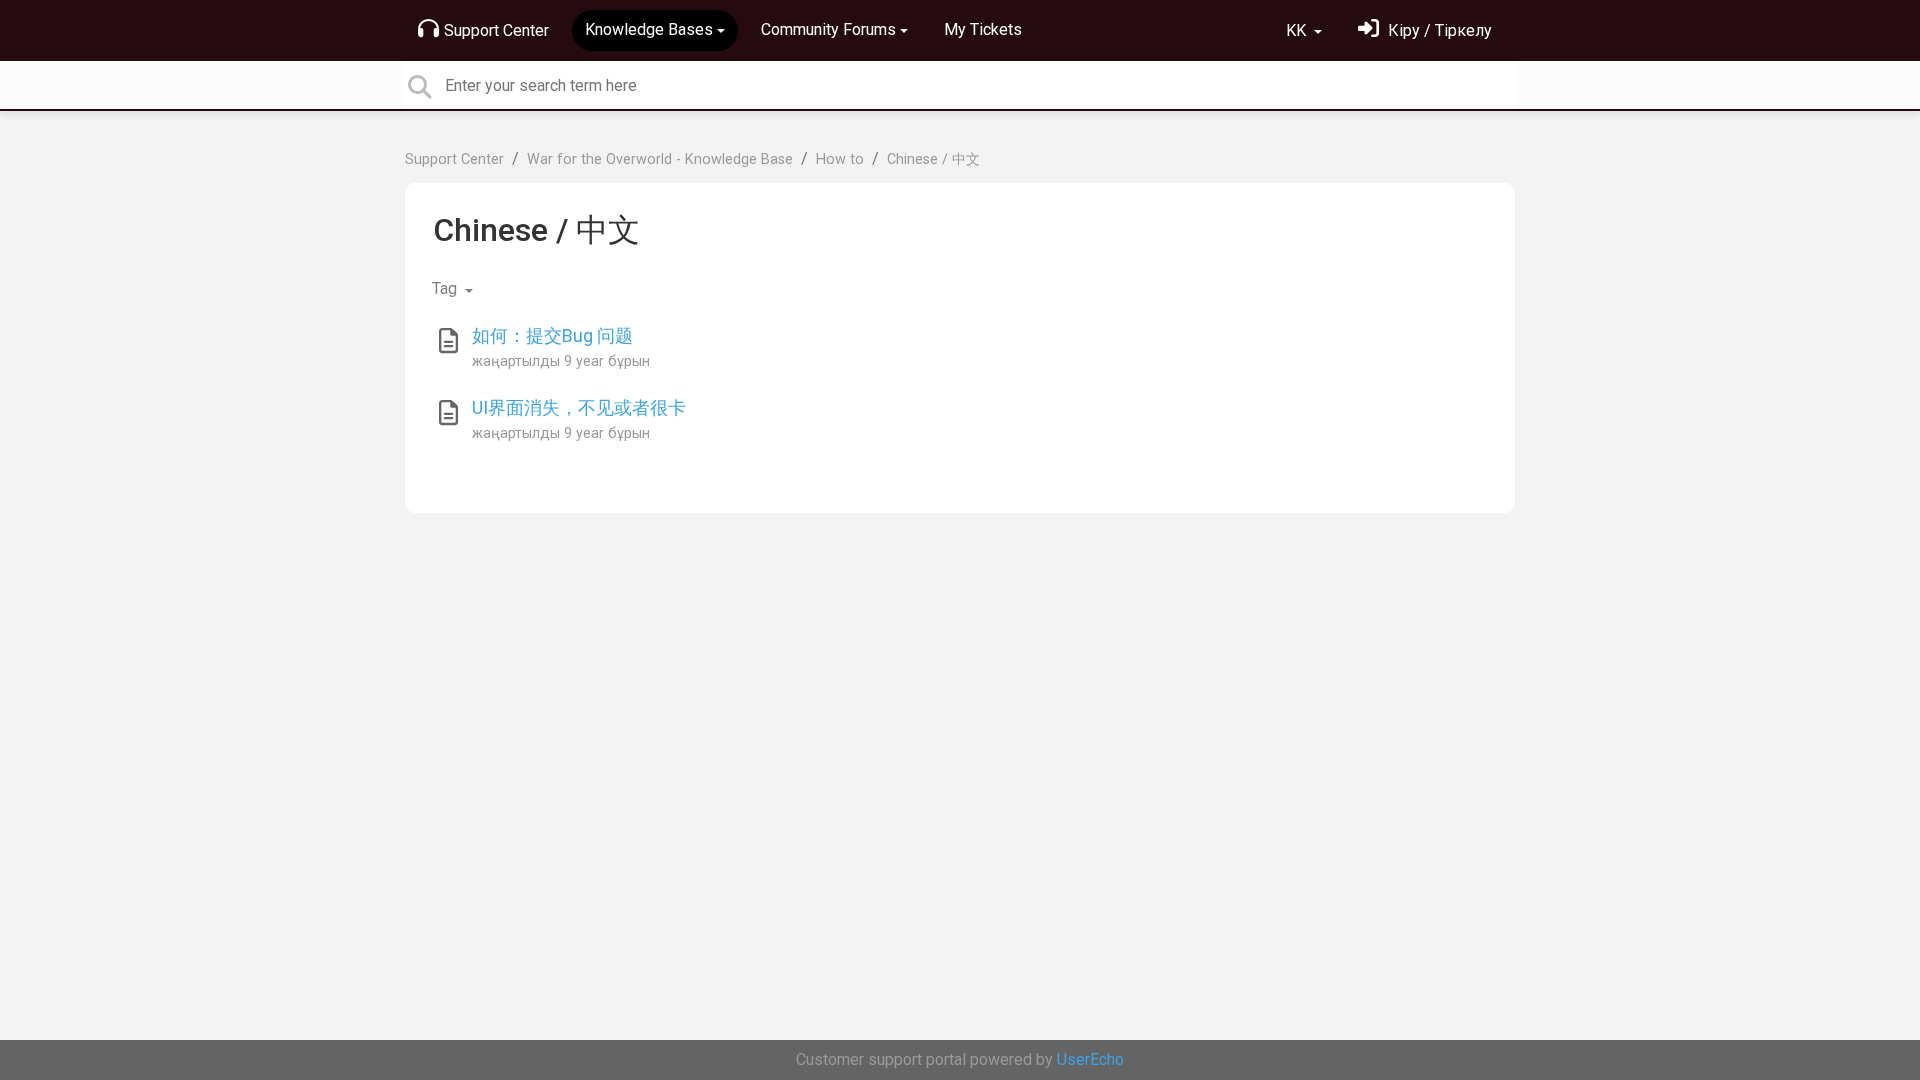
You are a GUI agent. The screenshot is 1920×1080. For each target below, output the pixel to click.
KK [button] (1298, 30)
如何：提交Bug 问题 (552, 335)
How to (840, 159)
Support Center (496, 30)
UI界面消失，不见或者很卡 (579, 407)
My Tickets (983, 29)
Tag (446, 288)
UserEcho (1090, 1059)
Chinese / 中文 (933, 159)
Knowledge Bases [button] (649, 29)
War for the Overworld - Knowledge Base (660, 159)
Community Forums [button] (828, 29)
